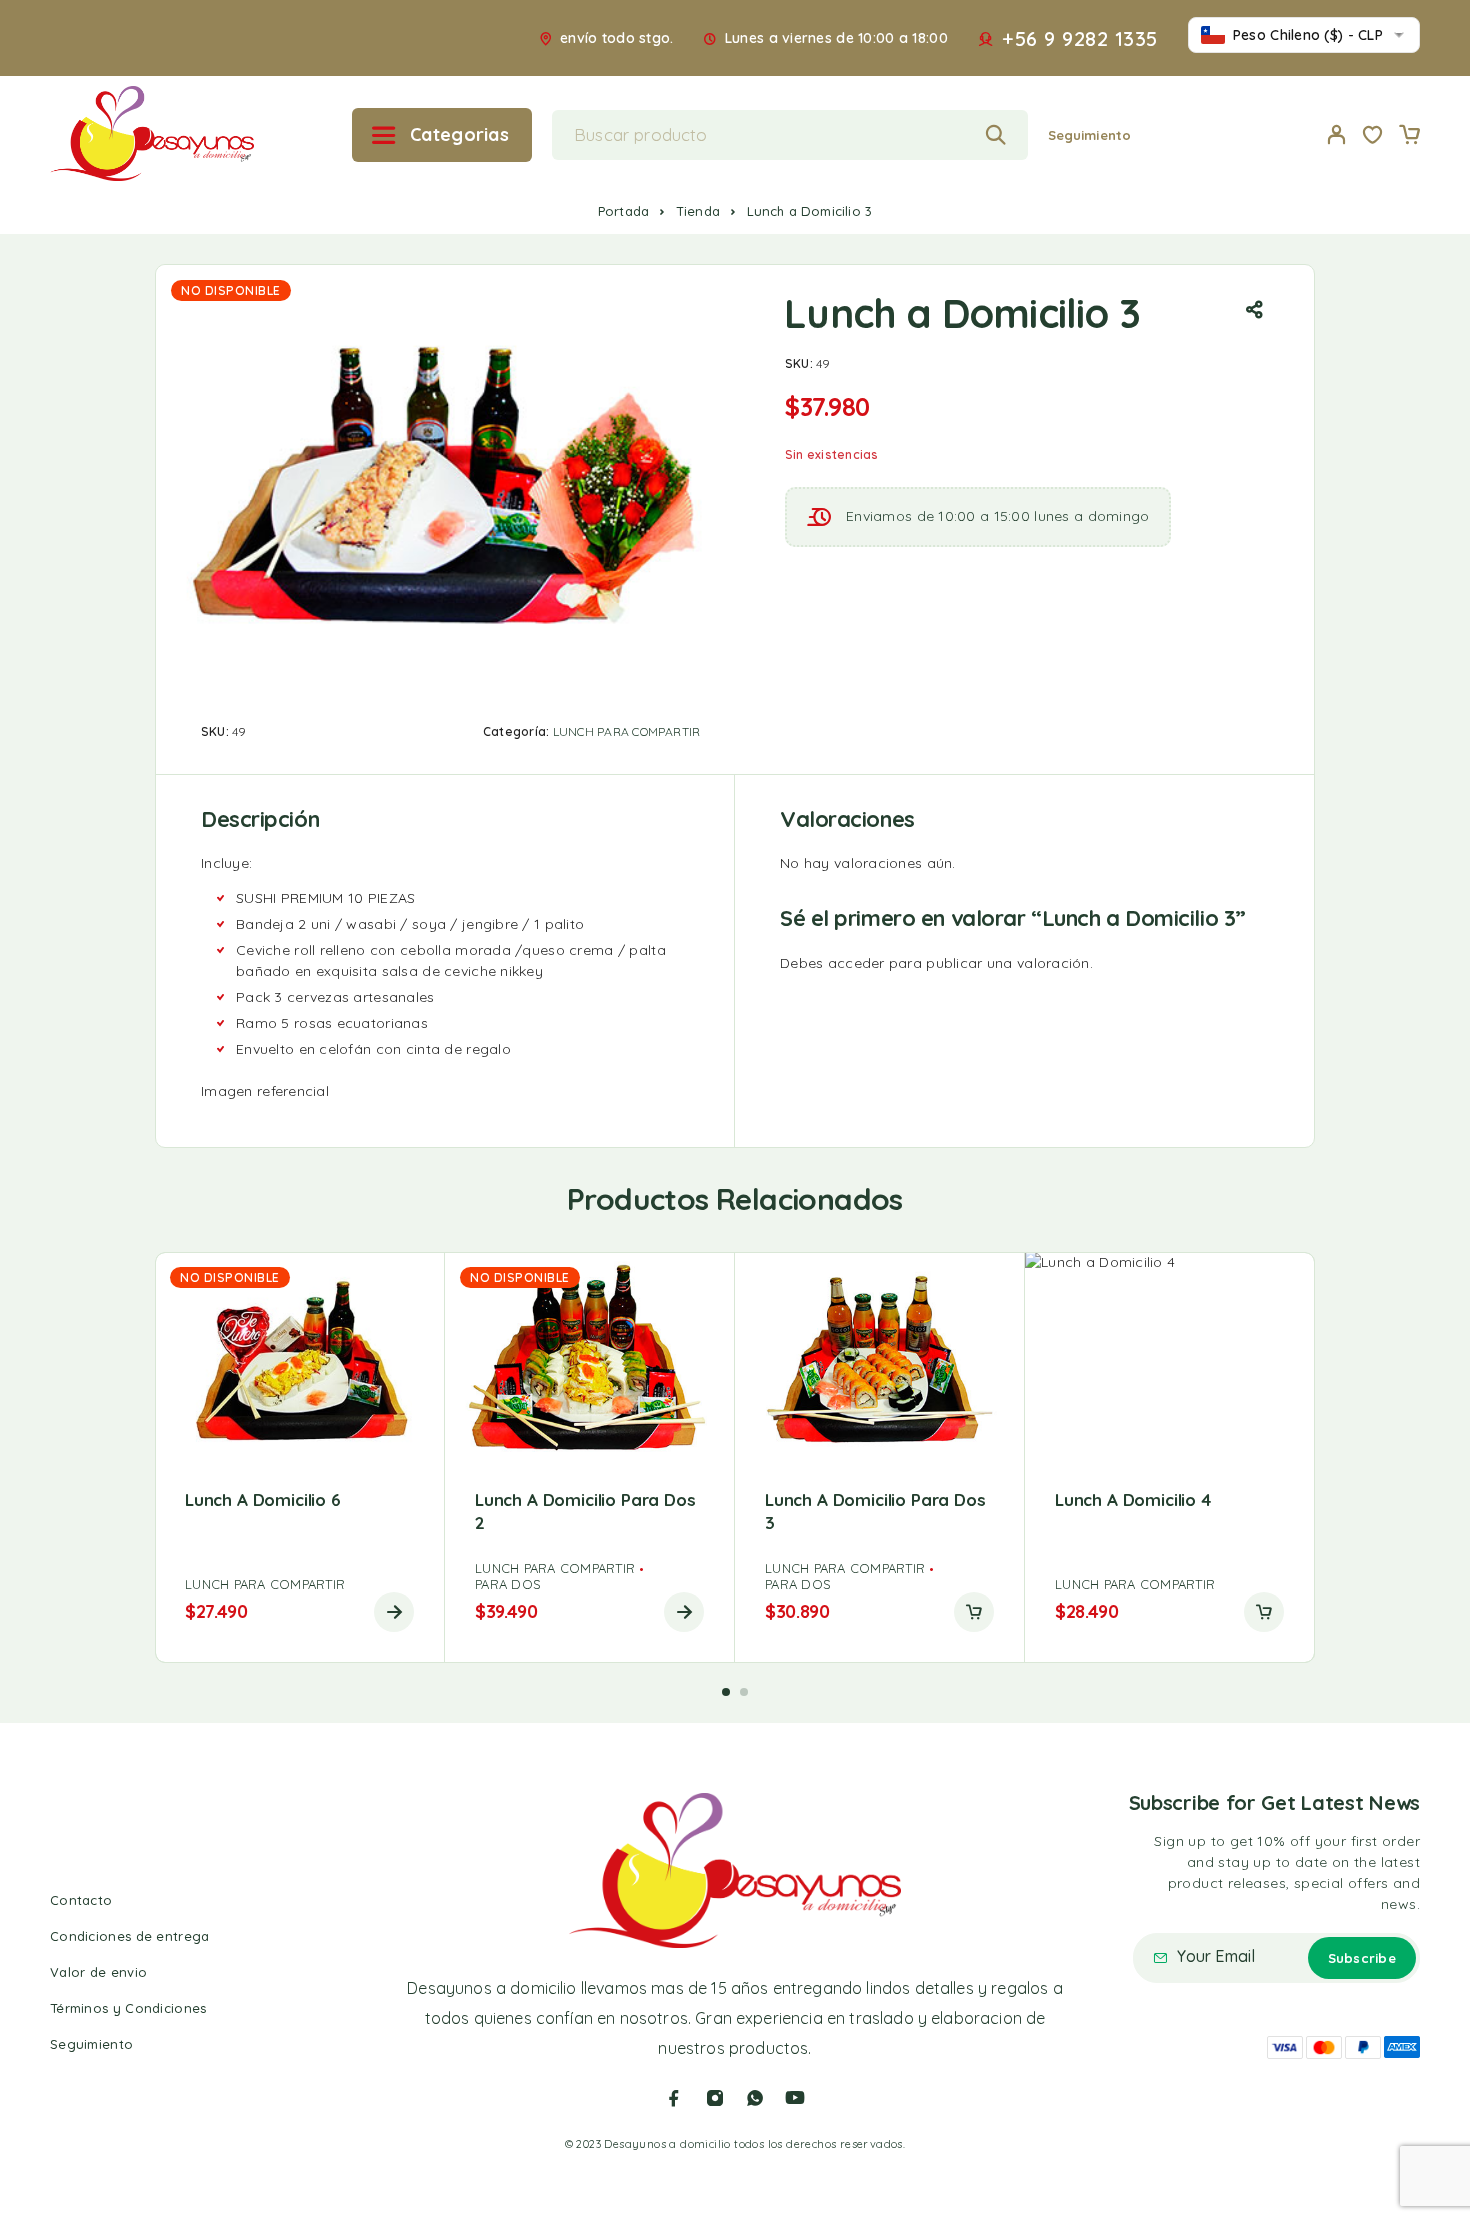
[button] (974, 1612)
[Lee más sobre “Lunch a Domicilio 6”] (394, 1612)
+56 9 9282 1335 (1080, 39)
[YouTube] (795, 2098)
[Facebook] (674, 2098)
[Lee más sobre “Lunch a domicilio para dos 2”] (684, 1612)
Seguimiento (1089, 135)
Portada (623, 211)
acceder (856, 963)
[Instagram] (715, 2098)
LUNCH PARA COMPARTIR (627, 731)
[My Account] (1337, 134)
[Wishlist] (1373, 137)
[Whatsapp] (755, 2098)
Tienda (698, 211)
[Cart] (1409, 137)
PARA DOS (508, 1584)
